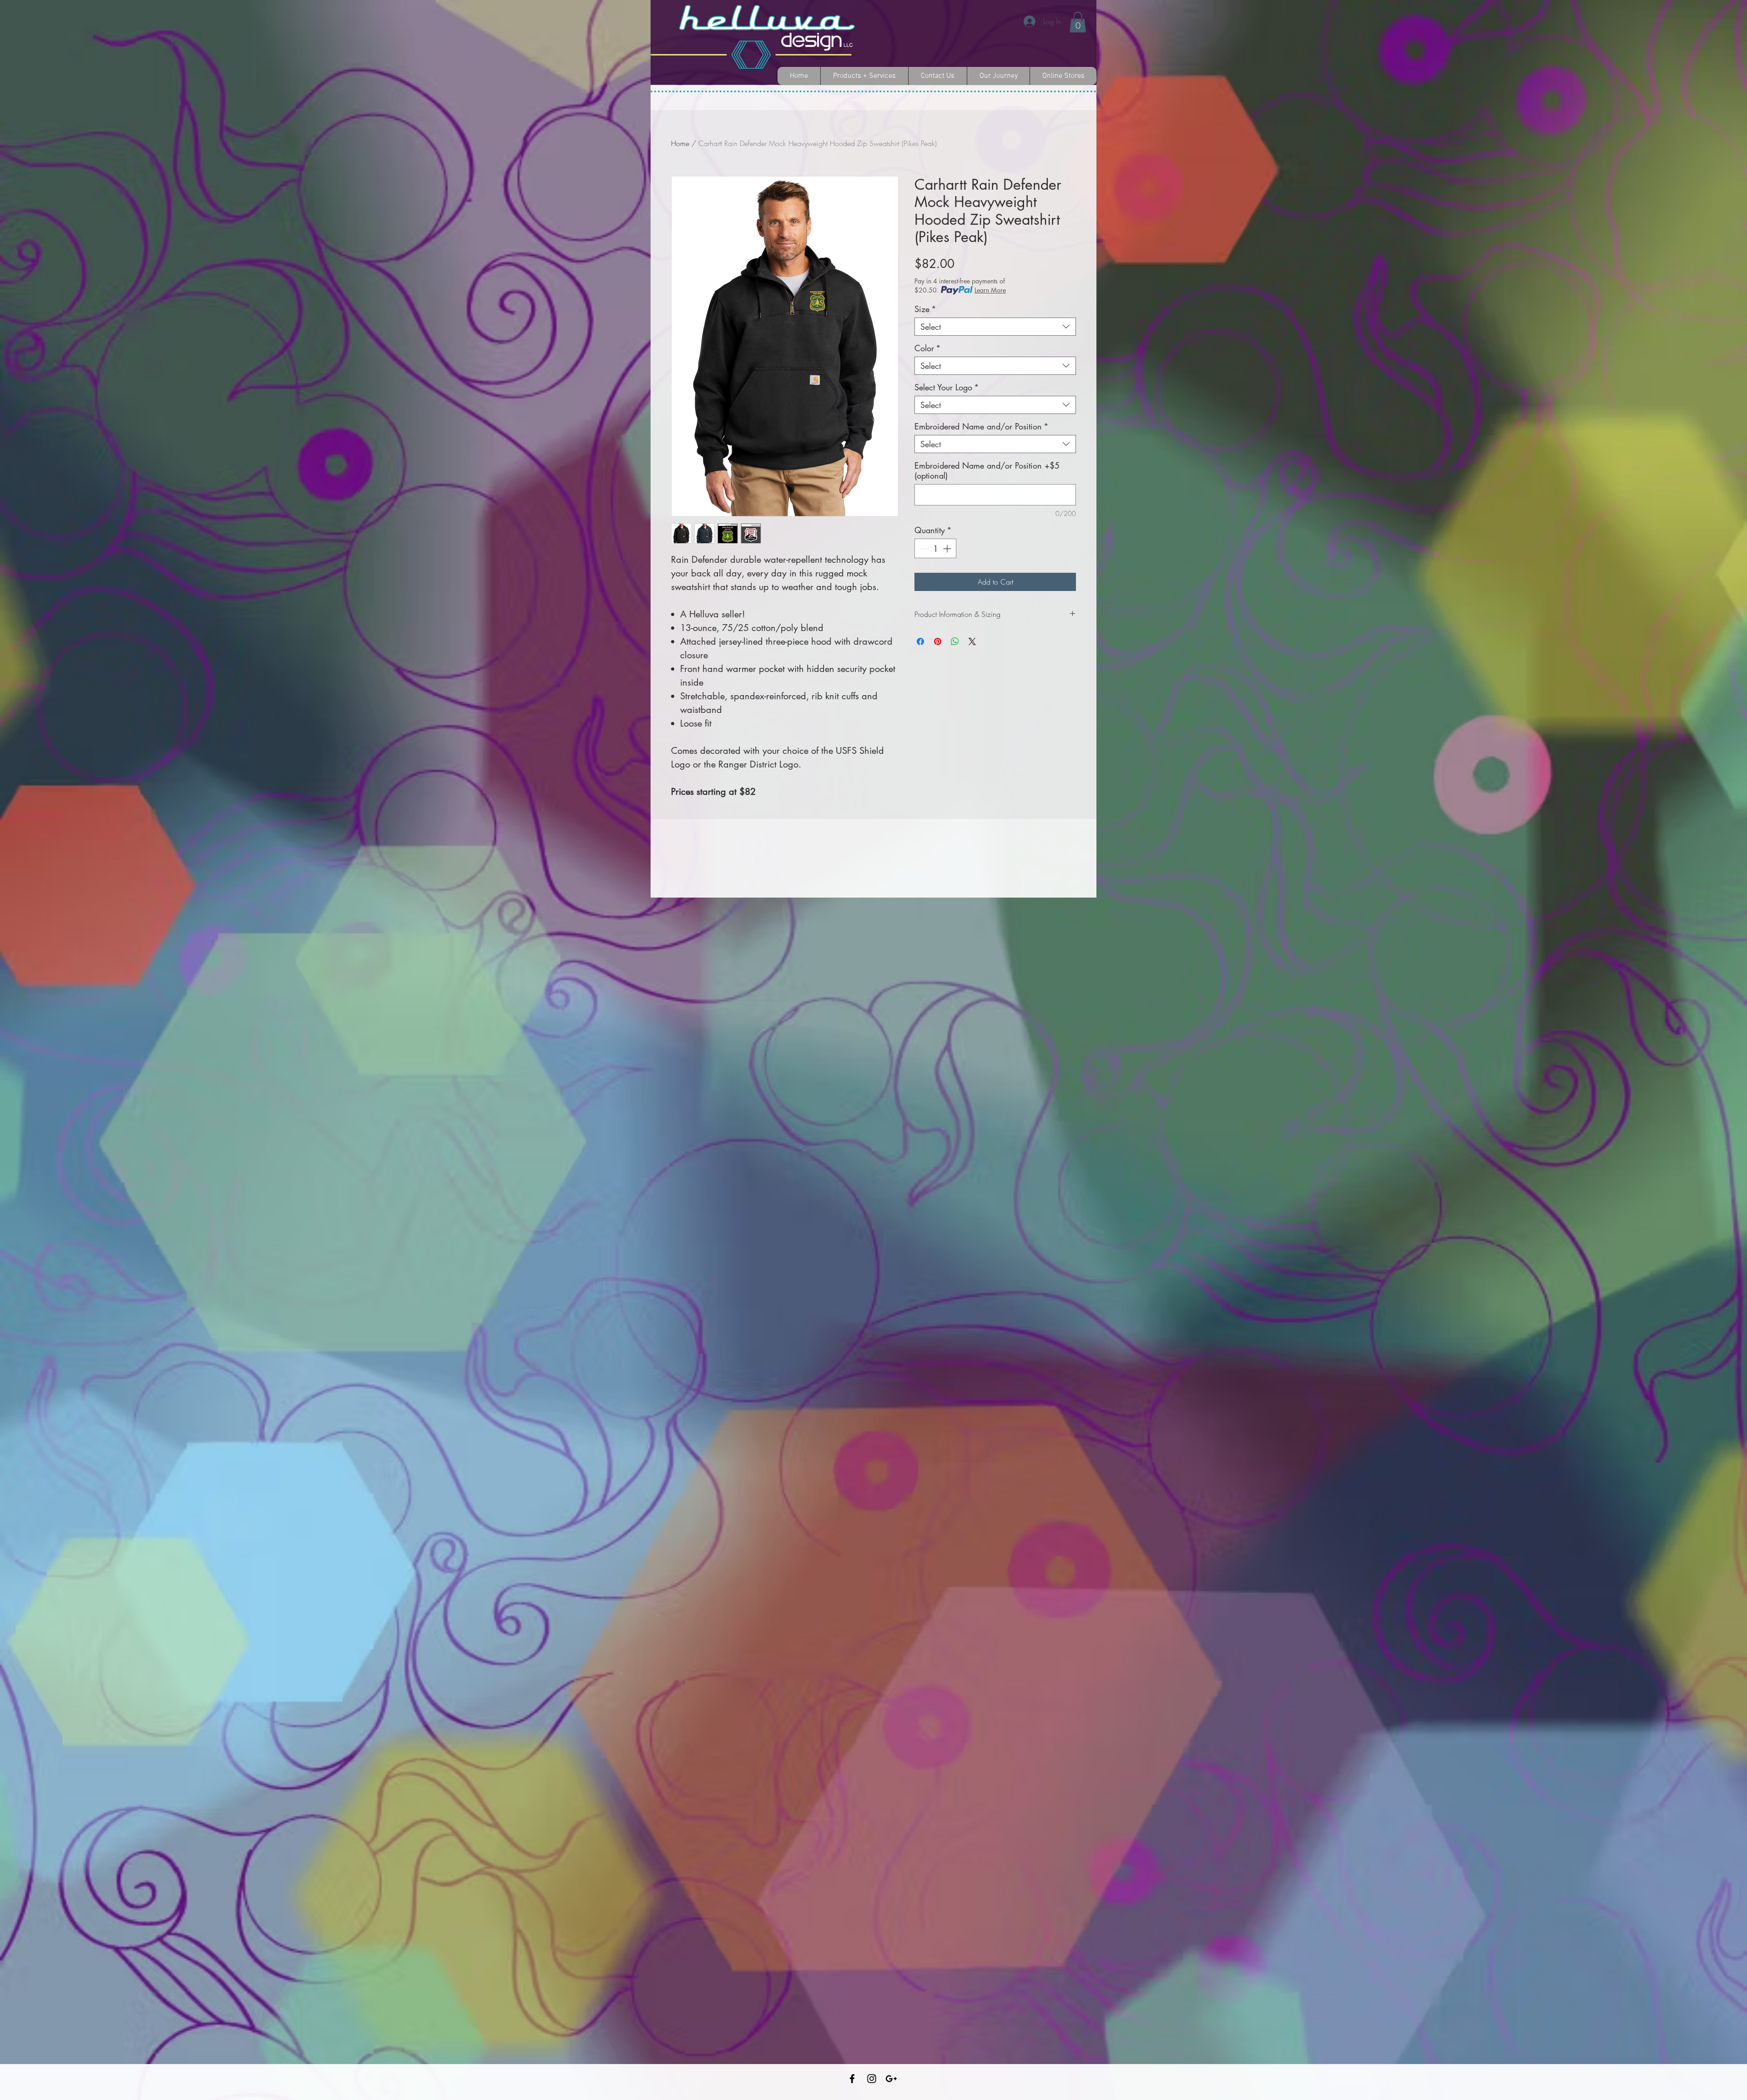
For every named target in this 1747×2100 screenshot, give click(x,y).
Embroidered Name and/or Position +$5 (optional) (987, 470)
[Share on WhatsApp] (955, 641)
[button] (1078, 22)
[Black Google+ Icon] (891, 2079)
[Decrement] (923, 548)
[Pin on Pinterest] (938, 641)
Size (925, 309)
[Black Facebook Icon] (852, 2079)
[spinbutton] (935, 548)
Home (680, 143)
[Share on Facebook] (920, 641)
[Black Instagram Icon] (872, 2079)
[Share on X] (972, 641)
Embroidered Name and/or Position (982, 426)
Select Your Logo (947, 387)
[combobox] (995, 327)
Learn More (990, 290)
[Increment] (948, 548)
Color (928, 348)
